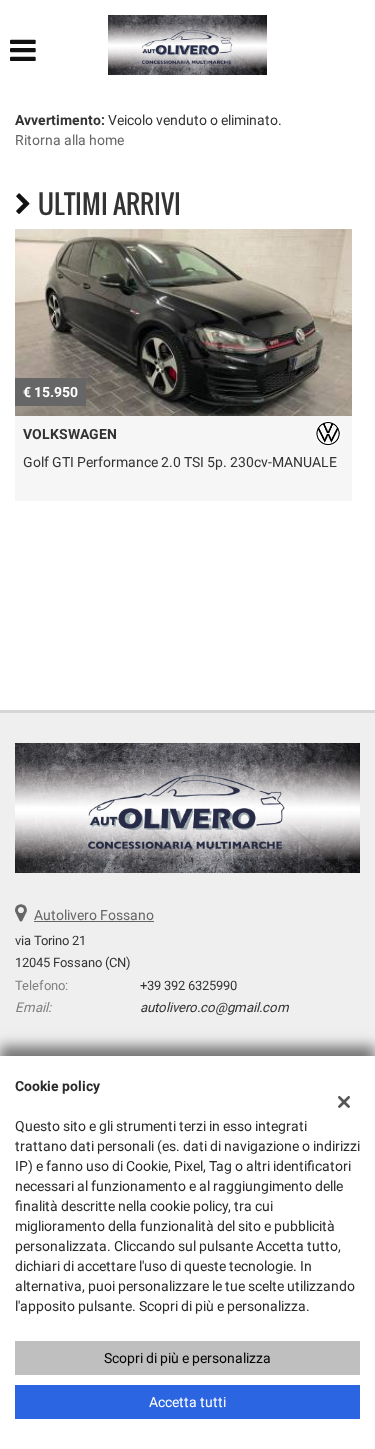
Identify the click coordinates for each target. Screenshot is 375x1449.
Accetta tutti (187, 1402)
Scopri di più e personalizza (187, 1358)
